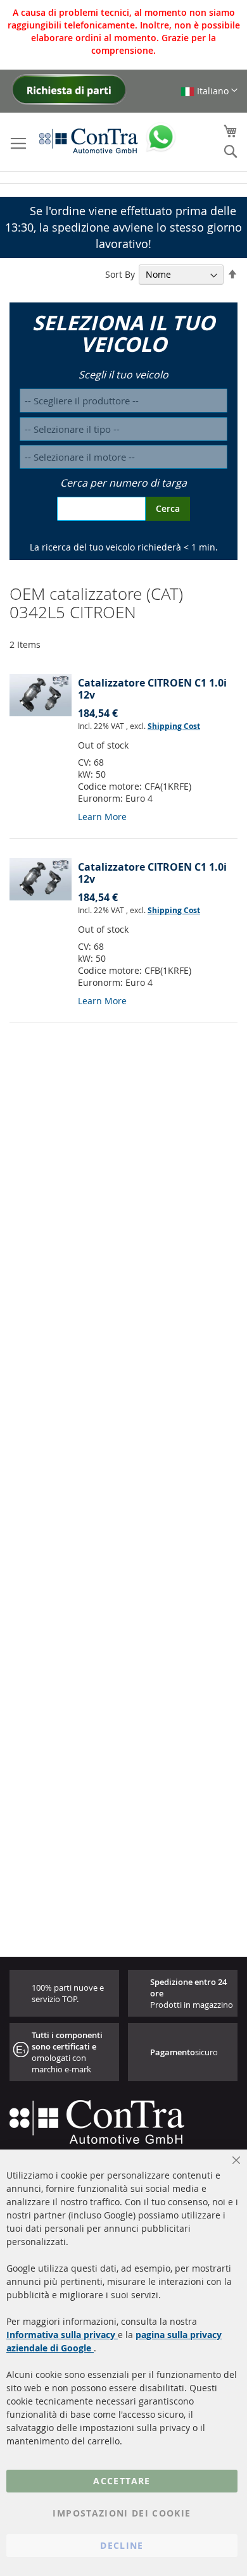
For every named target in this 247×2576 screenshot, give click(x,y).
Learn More (102, 817)
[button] (209, 91)
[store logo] (89, 140)
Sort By (120, 274)
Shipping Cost (174, 726)
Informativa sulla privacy (62, 2335)
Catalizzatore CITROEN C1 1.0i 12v (152, 689)
